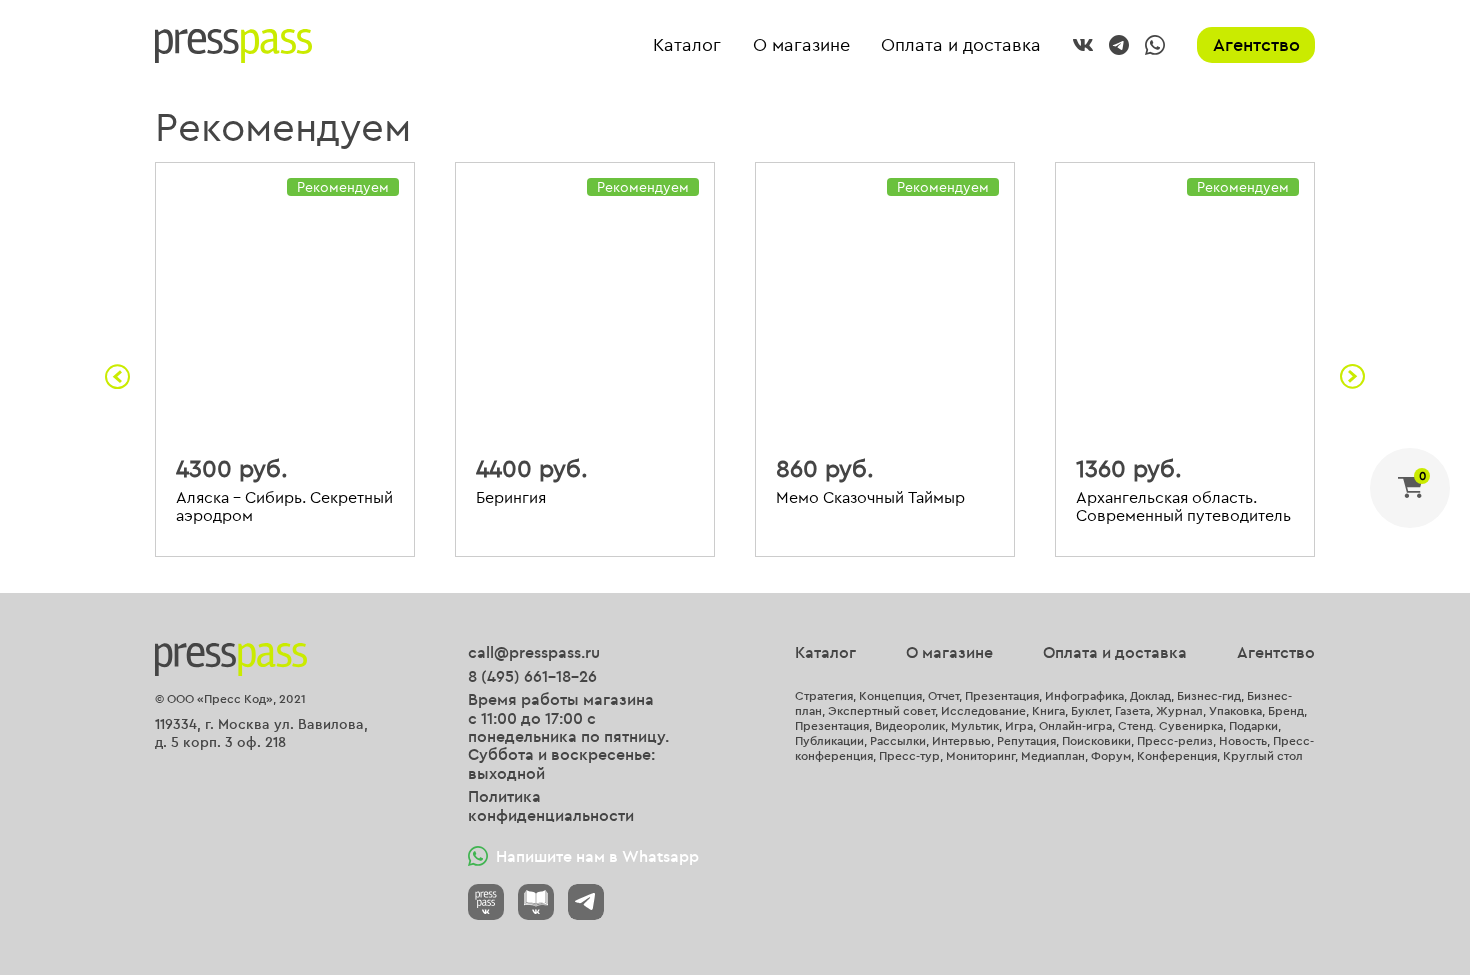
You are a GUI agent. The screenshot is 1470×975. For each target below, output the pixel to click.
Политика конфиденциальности (551, 805)
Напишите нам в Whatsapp (597, 856)
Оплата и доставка (961, 45)
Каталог (687, 45)
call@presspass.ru (534, 652)
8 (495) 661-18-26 (532, 676)
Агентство (1256, 44)
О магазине (801, 45)
